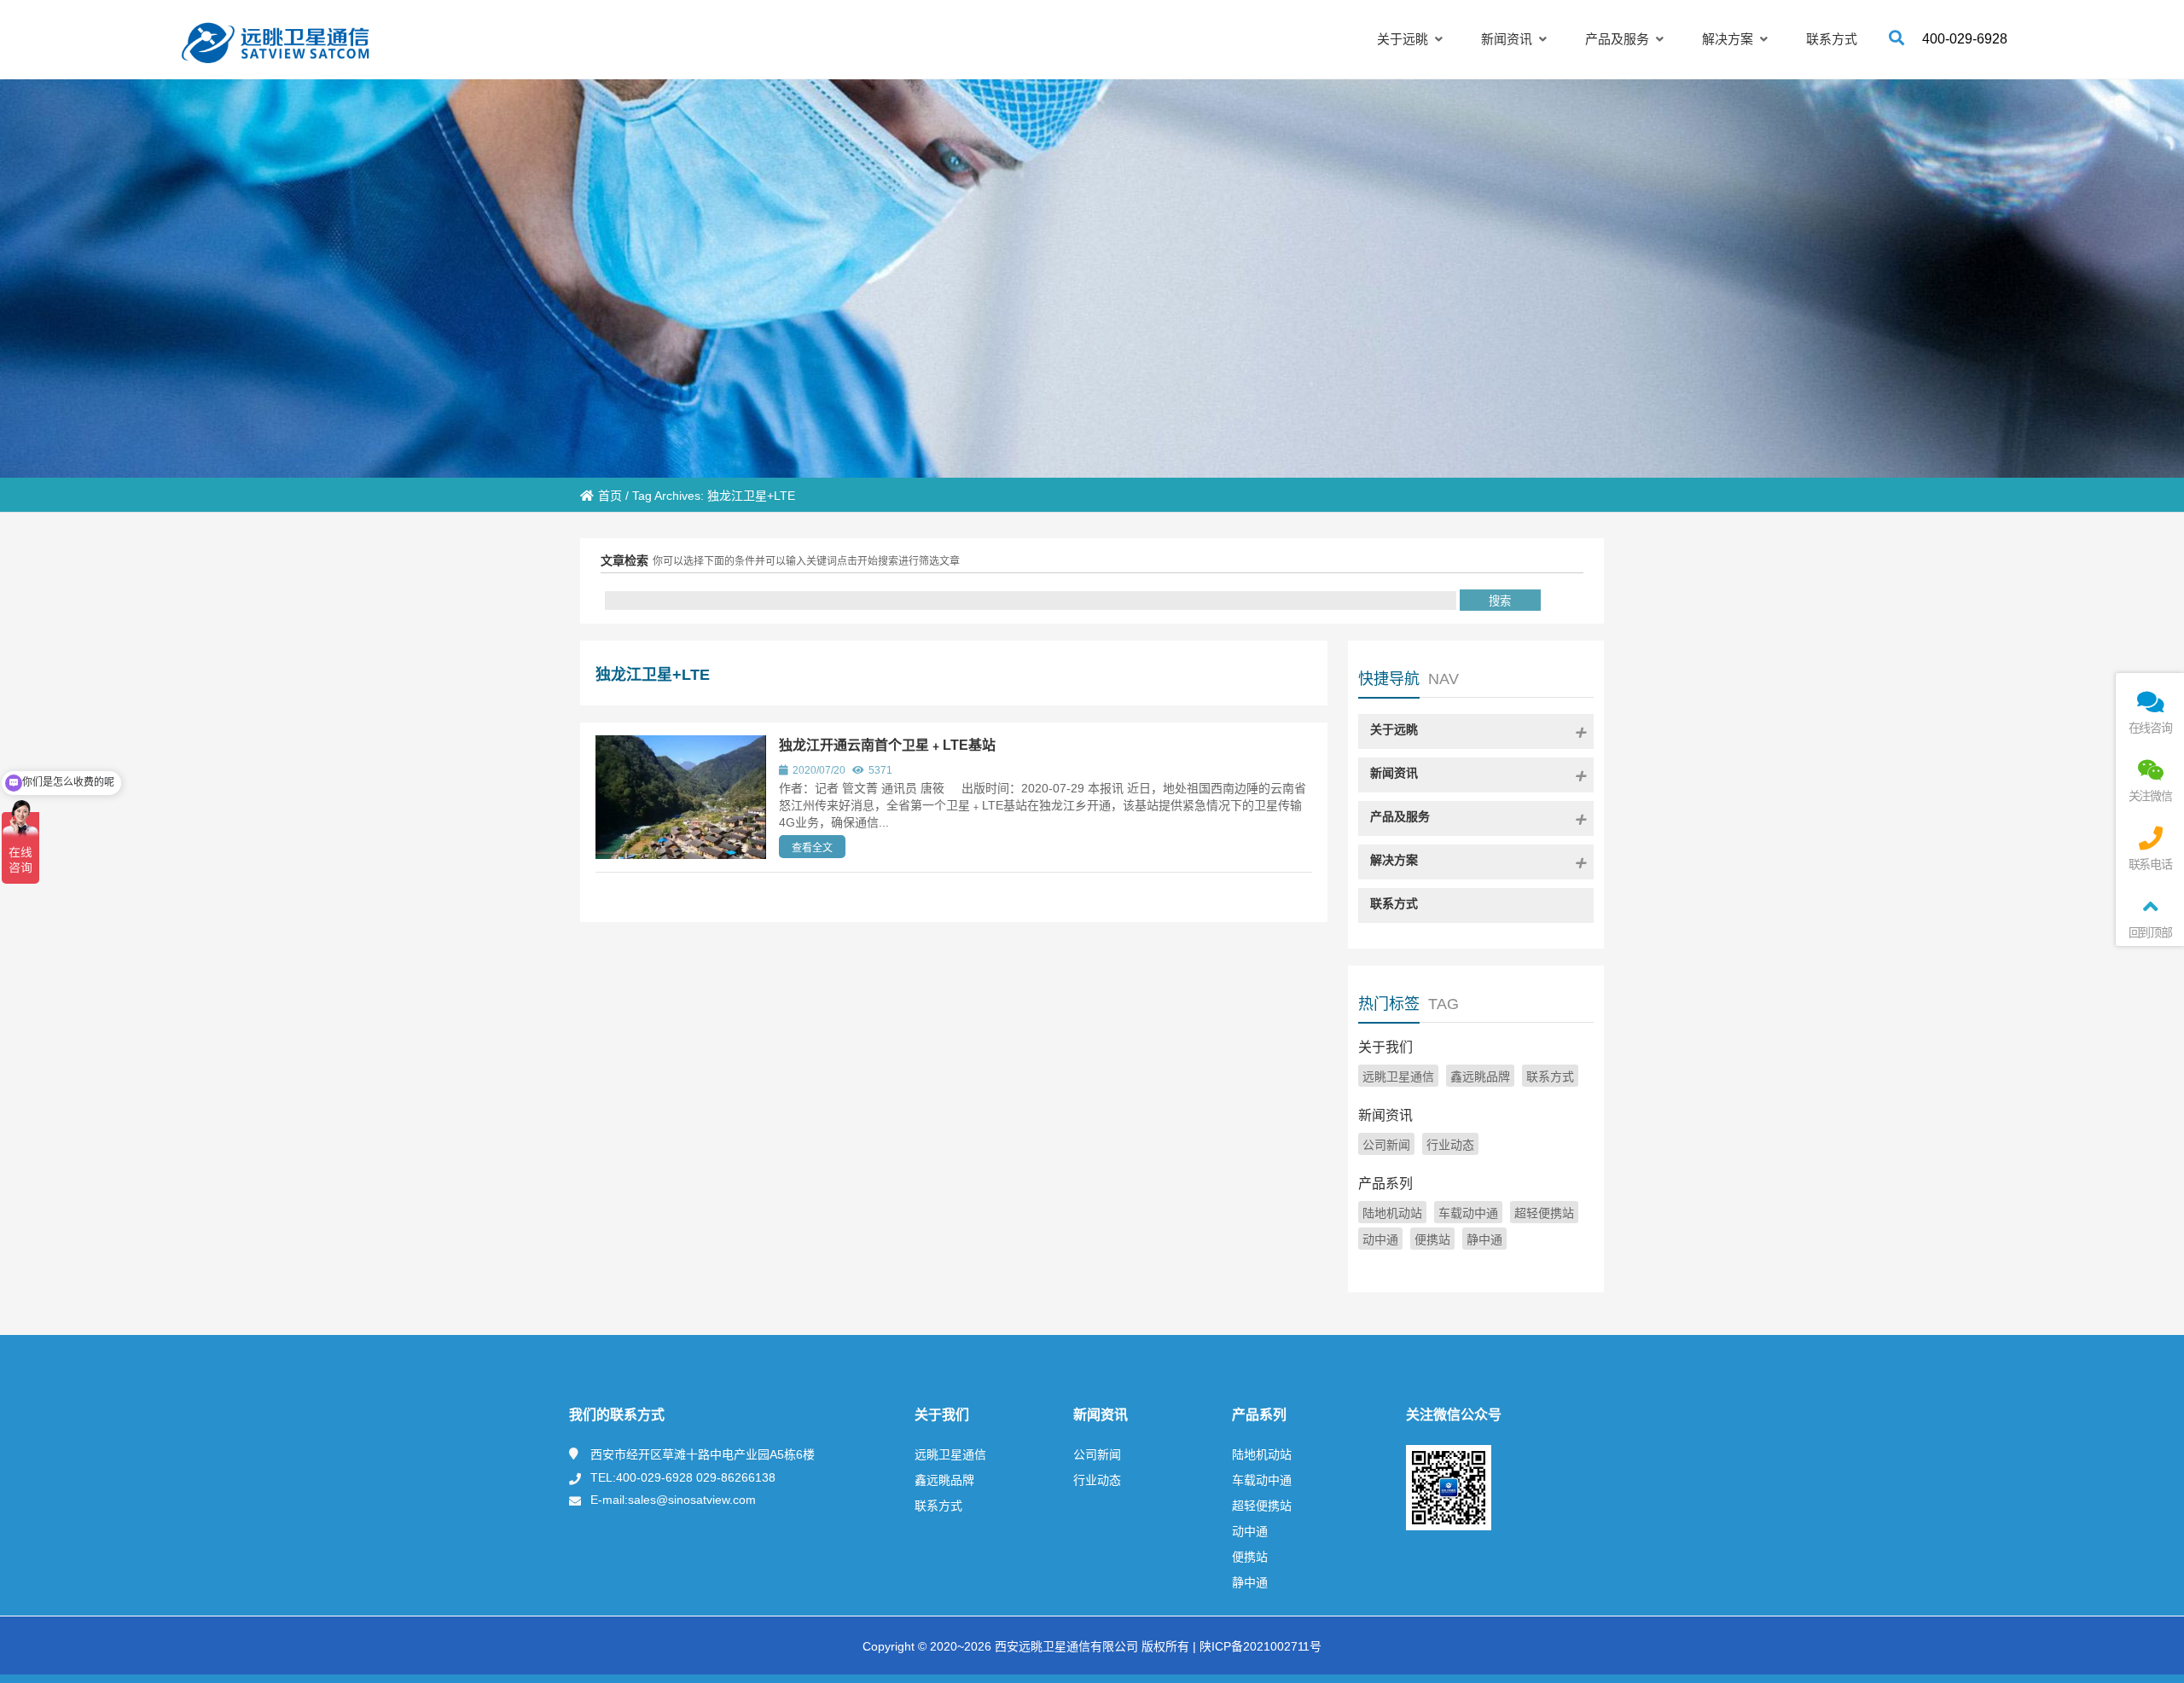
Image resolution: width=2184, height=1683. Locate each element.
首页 (610, 496)
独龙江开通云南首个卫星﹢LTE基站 (887, 745)
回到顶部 (2150, 932)
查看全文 (812, 848)
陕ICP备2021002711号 (1259, 1646)
